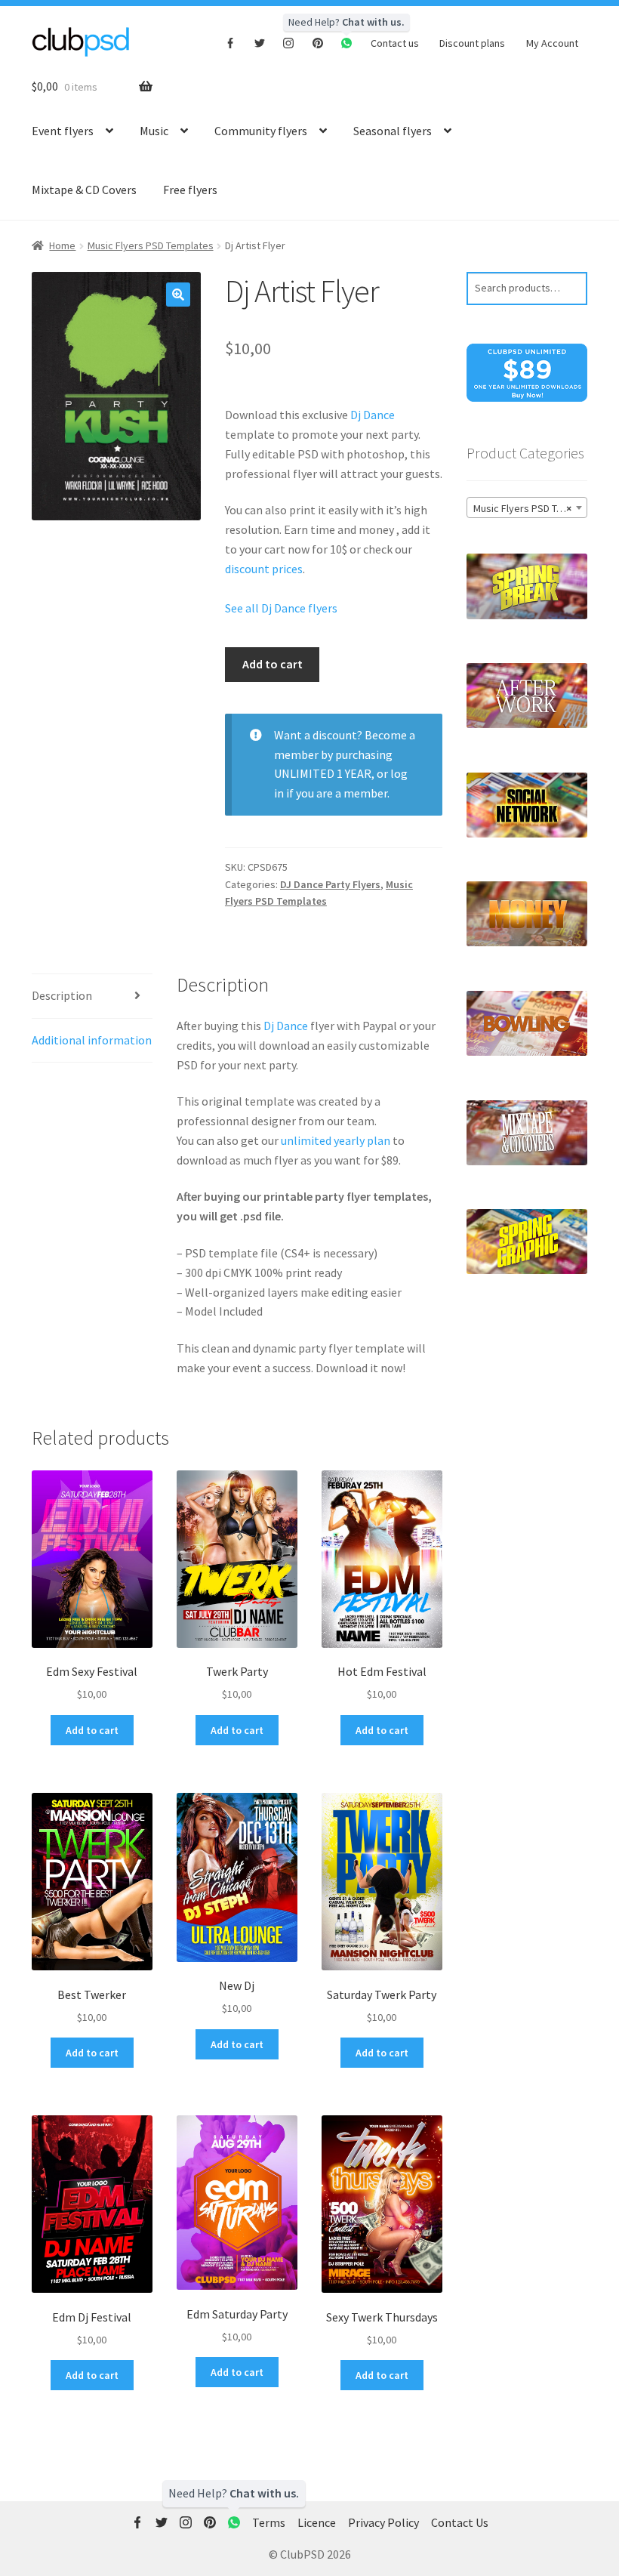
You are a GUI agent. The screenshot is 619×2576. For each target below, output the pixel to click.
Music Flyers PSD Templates (151, 245)
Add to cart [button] (92, 1730)
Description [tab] (62, 995)
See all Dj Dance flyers (281, 608)
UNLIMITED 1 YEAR (323, 773)
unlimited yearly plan (336, 1140)
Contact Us (460, 2522)
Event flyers (63, 131)
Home (62, 245)
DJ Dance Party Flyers (330, 884)
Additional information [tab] (92, 1040)
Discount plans (472, 43)
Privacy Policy (383, 2522)
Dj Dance (373, 415)
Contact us (395, 43)
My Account (552, 43)
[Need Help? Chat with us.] (234, 2523)
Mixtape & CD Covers (84, 190)
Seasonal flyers (393, 131)
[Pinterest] (318, 42)
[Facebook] (231, 42)
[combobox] (527, 507)
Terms (269, 2522)
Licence (317, 2522)
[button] (178, 295)
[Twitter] (260, 42)
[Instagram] (289, 42)
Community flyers (261, 131)
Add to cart (273, 664)
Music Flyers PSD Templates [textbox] (530, 508)
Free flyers (190, 190)
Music (154, 131)
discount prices (264, 569)
